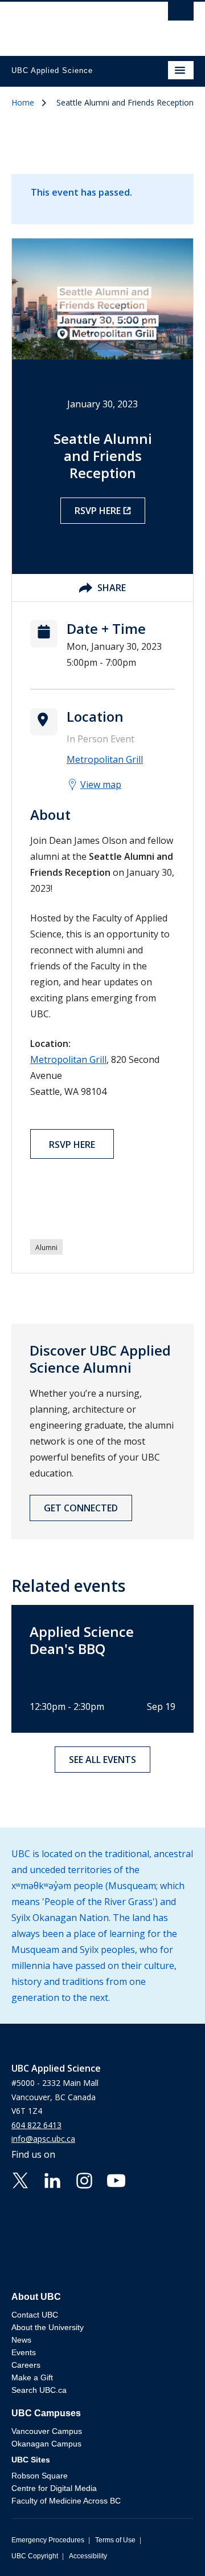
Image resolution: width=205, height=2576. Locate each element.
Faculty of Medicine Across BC (66, 2501)
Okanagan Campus (46, 2444)
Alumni (46, 1247)
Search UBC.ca (39, 2390)
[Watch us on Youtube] (116, 2179)
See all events (102, 1760)
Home (23, 102)
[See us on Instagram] (84, 2179)
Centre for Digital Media (54, 2488)
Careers (26, 2365)
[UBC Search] (181, 14)
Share (112, 588)
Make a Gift (32, 2377)
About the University (48, 2327)
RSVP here (98, 511)
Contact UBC (35, 2315)
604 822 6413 (36, 2125)
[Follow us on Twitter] (20, 2179)
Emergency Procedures (48, 2540)
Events (24, 2352)
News (21, 2340)
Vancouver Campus (47, 2431)
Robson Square (40, 2476)
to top (170, 2547)
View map (101, 784)
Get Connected (81, 1508)
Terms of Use (115, 2540)
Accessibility (88, 2556)
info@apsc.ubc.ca (43, 2139)
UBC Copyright (35, 2556)
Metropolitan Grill (68, 1059)
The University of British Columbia (75, 23)
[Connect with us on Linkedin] (52, 2179)
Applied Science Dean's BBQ (82, 1640)
